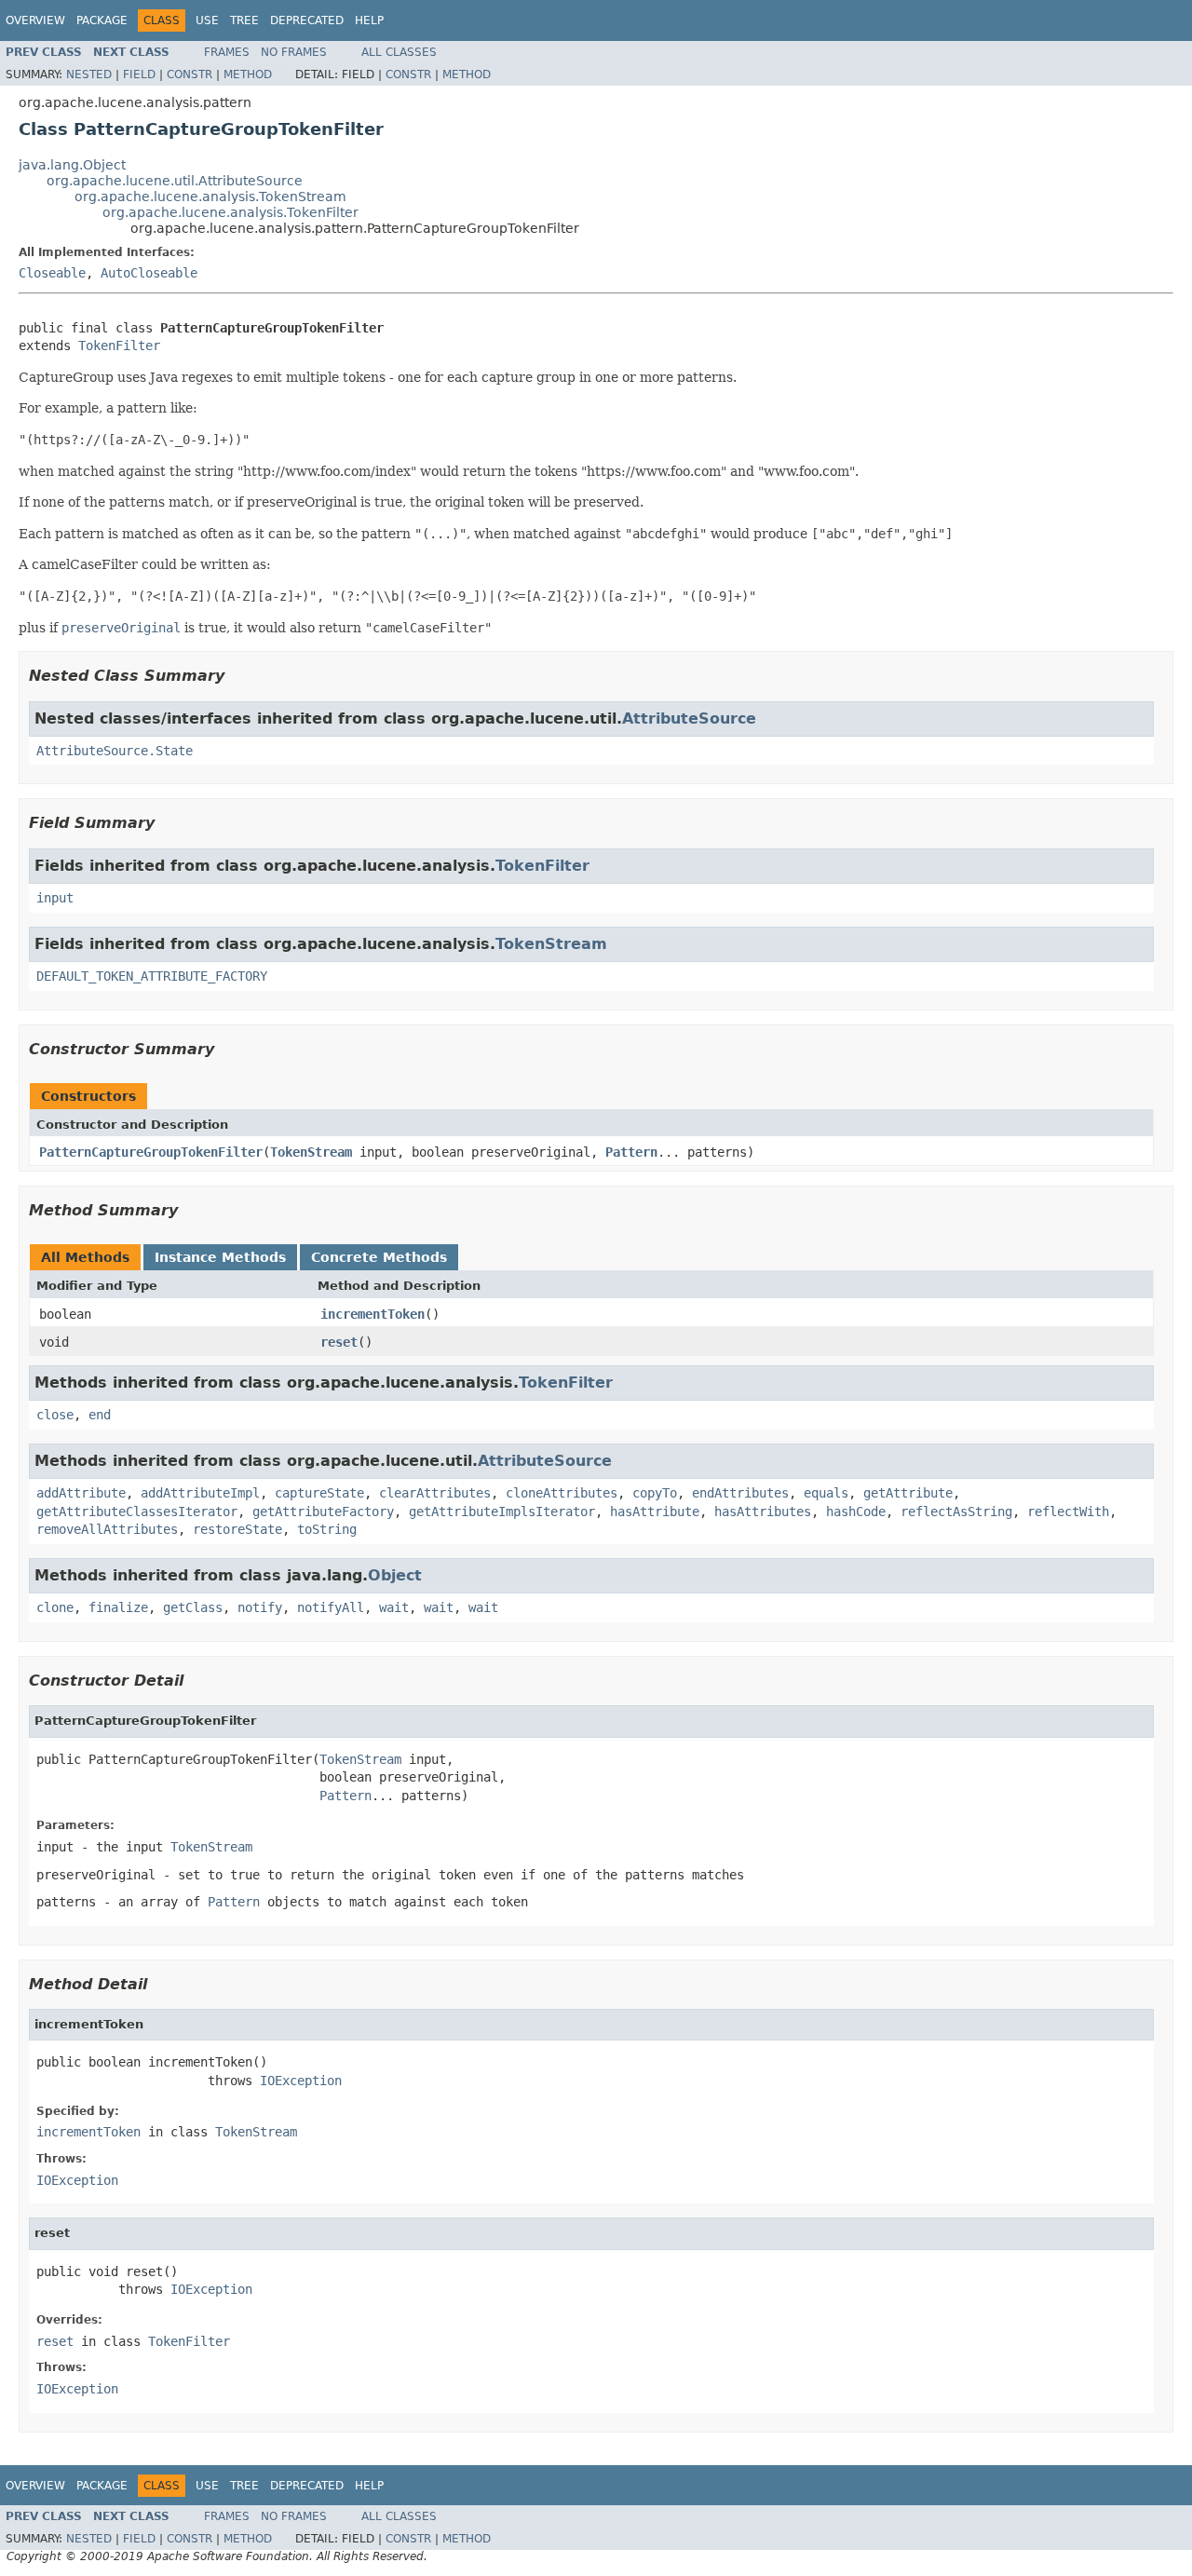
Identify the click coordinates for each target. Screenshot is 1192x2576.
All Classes (399, 52)
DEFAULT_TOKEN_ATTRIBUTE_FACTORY (152, 976)
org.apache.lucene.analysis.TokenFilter (230, 212)
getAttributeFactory (323, 1512)
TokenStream (551, 944)
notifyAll (331, 1607)
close (55, 1415)
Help (369, 20)
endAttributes (740, 1493)
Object (395, 1575)
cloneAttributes (562, 1493)
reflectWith (1068, 1512)
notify (260, 1607)
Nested (89, 75)
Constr (190, 75)
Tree (244, 20)
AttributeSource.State (115, 751)
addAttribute (81, 1493)
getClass (193, 1607)
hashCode (856, 1512)
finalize (118, 1607)
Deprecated (307, 20)
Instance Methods (220, 1257)
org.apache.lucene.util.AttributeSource (175, 181)
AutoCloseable (149, 273)
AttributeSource (689, 719)
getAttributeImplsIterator (502, 1512)
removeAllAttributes (107, 1529)
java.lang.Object (72, 165)
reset (339, 1342)
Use (207, 20)
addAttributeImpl (200, 1493)
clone (55, 1607)
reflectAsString (956, 1512)
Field (139, 75)
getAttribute (908, 1493)
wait (394, 1607)
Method (248, 75)
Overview (35, 20)
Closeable (52, 273)
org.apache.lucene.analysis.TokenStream (210, 197)
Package (102, 20)
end (100, 1415)
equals (826, 1493)
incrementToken (372, 1314)
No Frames (294, 52)
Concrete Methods (379, 1257)
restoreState (237, 1529)
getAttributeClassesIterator (137, 1512)
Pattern (631, 1152)
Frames (227, 52)
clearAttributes (435, 1493)
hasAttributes (763, 1512)
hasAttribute (655, 1512)
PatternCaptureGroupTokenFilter (151, 1152)
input (55, 898)
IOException (301, 2081)
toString (327, 1529)
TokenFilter (119, 346)
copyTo (655, 1493)
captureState (319, 1493)
